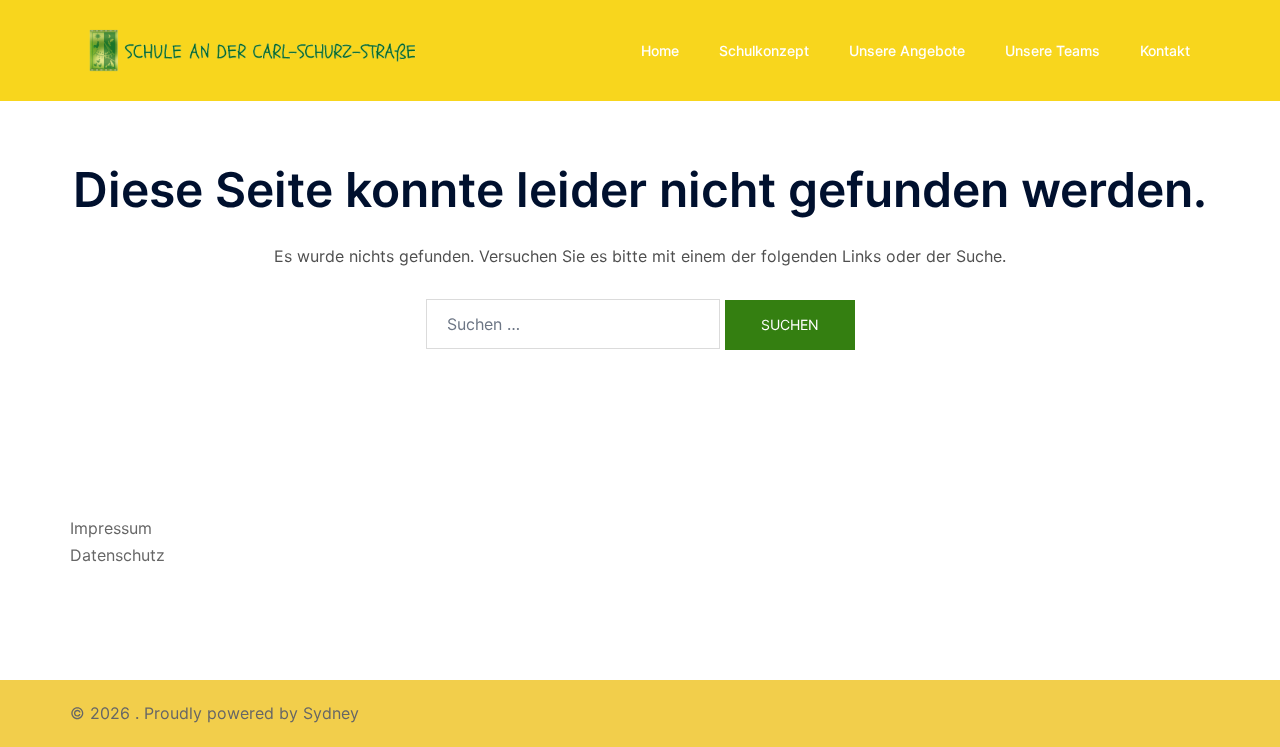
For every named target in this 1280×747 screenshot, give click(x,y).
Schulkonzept (764, 50)
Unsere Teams (1052, 50)
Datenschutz (117, 555)
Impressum (111, 528)
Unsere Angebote (907, 50)
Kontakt (1165, 50)
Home (660, 50)
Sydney (331, 713)
